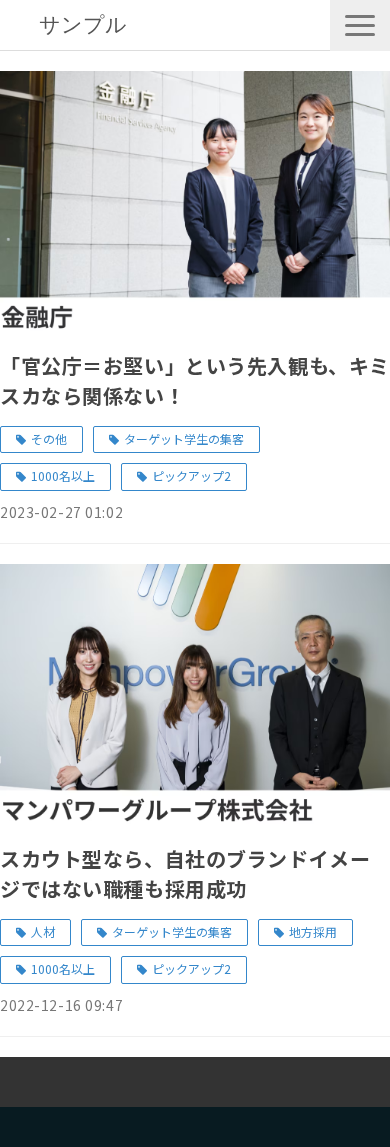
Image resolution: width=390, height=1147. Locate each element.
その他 (49, 438)
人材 (43, 931)
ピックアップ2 (191, 475)
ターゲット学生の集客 (184, 438)
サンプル (83, 25)
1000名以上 (63, 475)
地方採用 (313, 931)
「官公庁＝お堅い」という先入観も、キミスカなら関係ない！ (195, 380)
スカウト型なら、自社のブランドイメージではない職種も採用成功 (185, 873)
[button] (360, 25)
